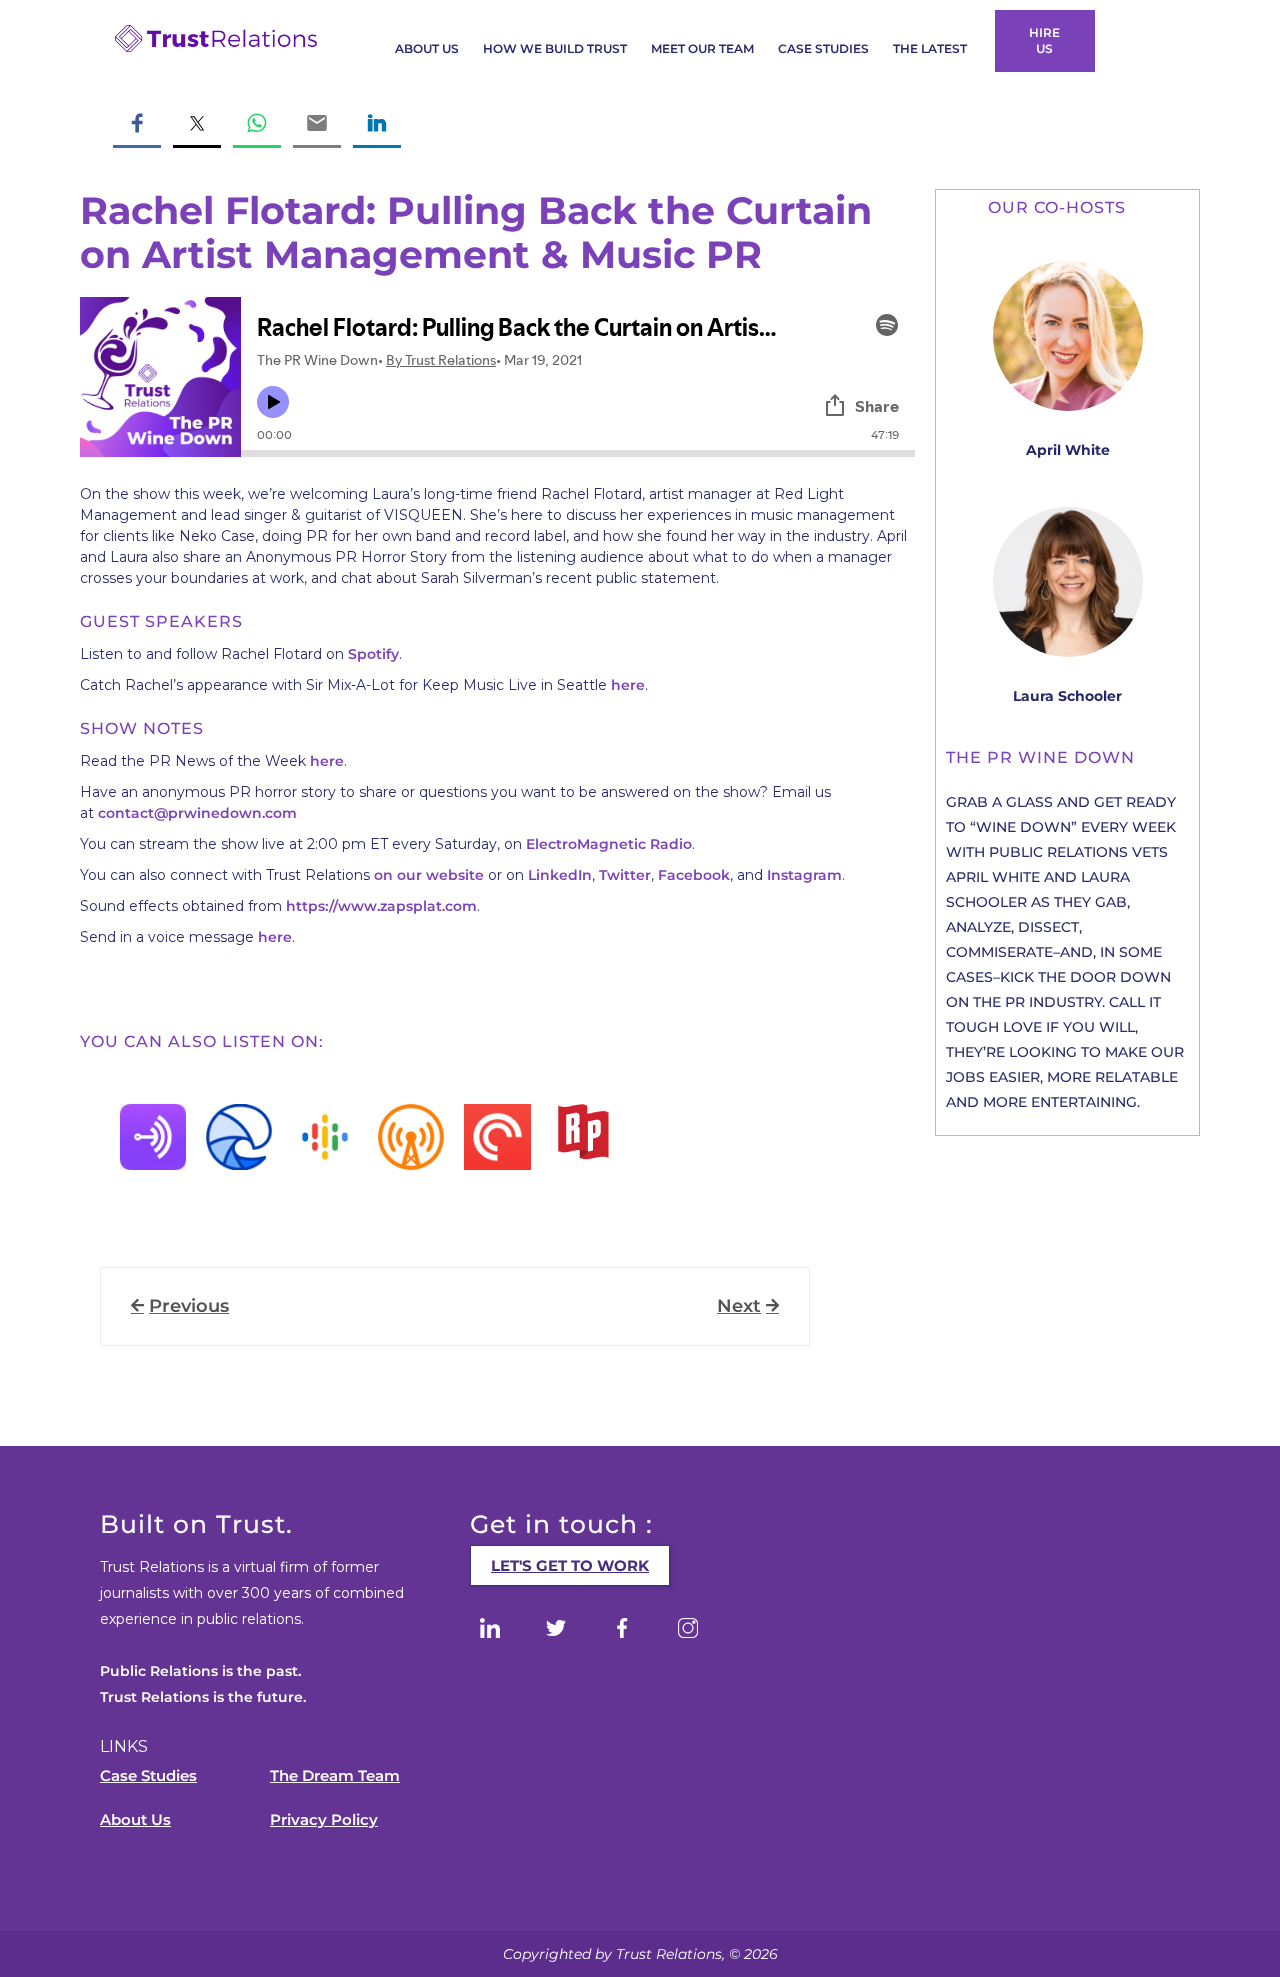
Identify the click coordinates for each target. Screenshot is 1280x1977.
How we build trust (555, 48)
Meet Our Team (702, 48)
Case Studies (823, 48)
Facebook (694, 875)
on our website (429, 875)
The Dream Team (335, 1775)
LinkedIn (560, 875)
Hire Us (1044, 40)
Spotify (373, 654)
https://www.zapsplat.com (381, 906)
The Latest (930, 48)
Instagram (804, 875)
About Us (427, 48)
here (628, 685)
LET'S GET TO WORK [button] (570, 1565)
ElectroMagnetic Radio (609, 844)
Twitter (625, 875)
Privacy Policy (324, 1819)
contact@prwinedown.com (197, 813)
